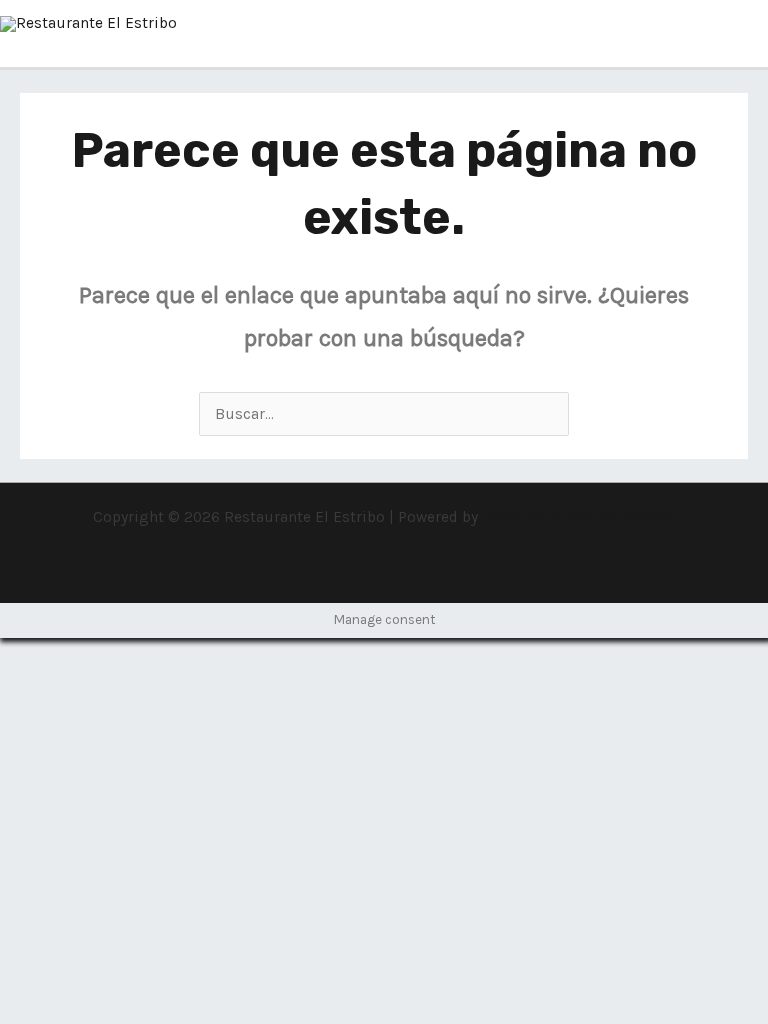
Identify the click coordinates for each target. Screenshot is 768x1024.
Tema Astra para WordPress (578, 517)
